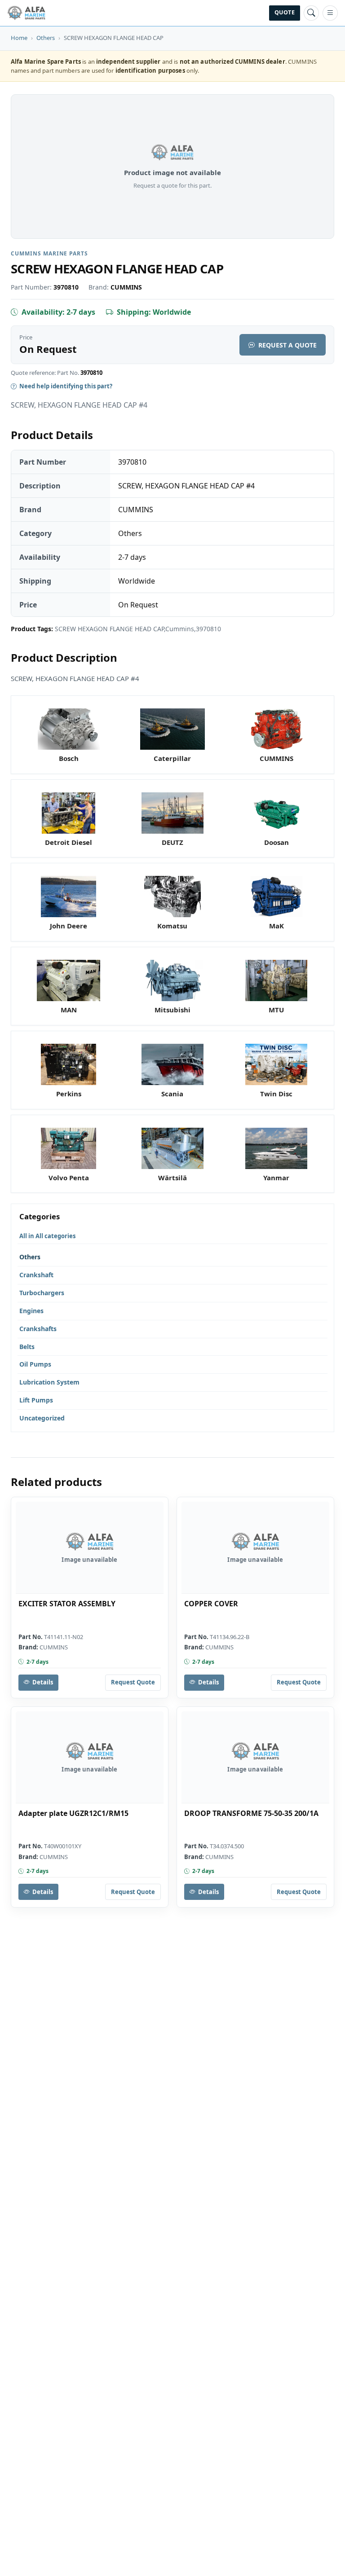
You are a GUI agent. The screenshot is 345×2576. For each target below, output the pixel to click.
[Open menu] (330, 13)
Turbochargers (42, 1293)
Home (19, 38)
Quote (285, 12)
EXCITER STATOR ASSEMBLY (67, 1604)
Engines (31, 1311)
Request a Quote (287, 345)
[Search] (311, 13)
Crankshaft (36, 1275)
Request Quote (133, 1682)
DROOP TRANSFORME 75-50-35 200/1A (251, 1813)
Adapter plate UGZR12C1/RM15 (73, 1813)
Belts (27, 1347)
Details (43, 1682)
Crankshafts (38, 1329)
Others (46, 38)
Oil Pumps (35, 1364)
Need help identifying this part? (66, 386)
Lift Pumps (36, 1400)
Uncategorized (42, 1418)
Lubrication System (49, 1382)
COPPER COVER (211, 1604)
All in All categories (47, 1236)
